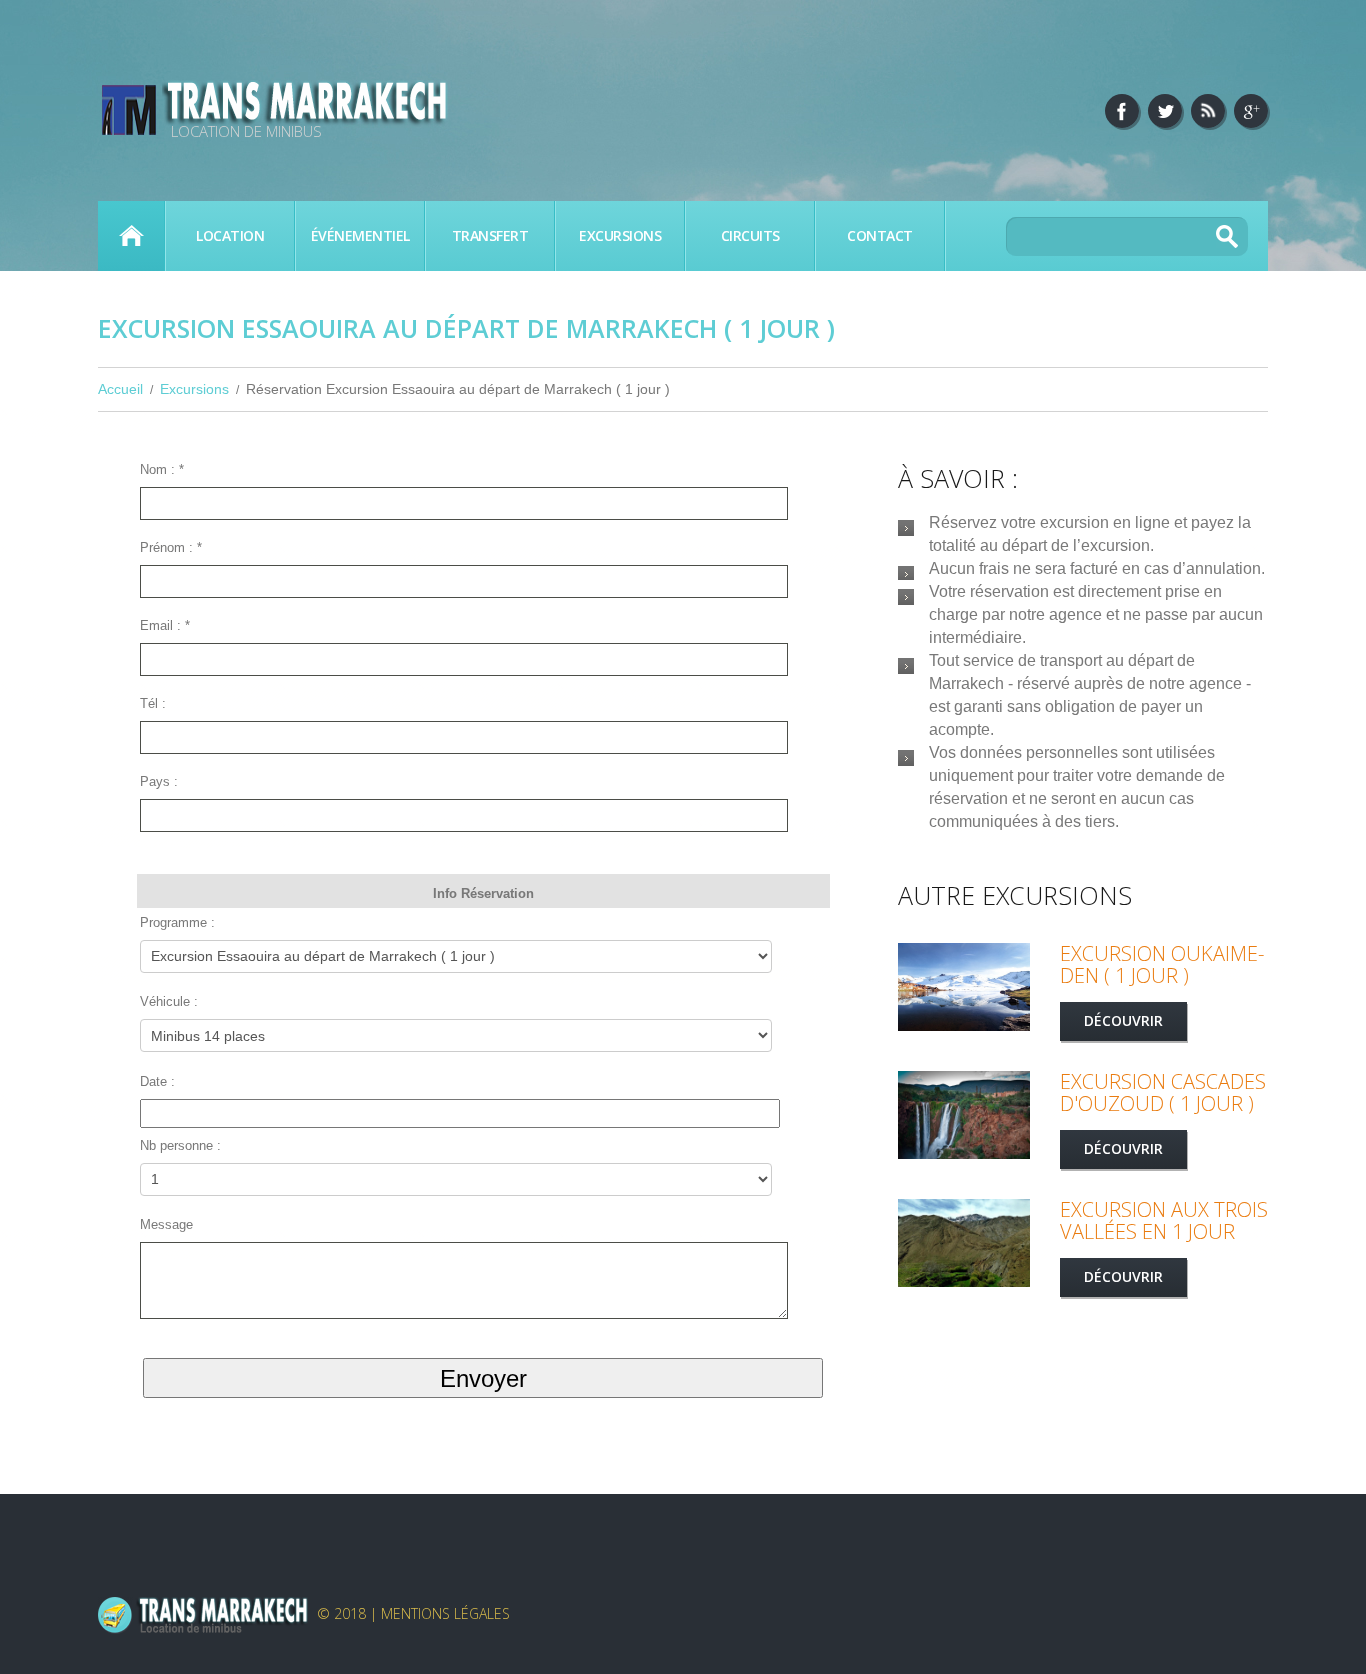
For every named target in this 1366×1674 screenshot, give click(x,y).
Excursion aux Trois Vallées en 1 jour (1164, 1220)
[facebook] (1122, 111)
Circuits (750, 235)
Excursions (620, 235)
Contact (880, 235)
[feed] (1208, 111)
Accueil (131, 236)
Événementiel (360, 235)
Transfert (490, 235)
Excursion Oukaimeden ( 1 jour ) (1162, 964)
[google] (1251, 111)
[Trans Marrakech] (203, 1613)
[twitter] (1165, 111)
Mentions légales (445, 1613)
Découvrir (1123, 1020)
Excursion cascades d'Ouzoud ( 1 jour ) (1163, 1092)
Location (230, 235)
